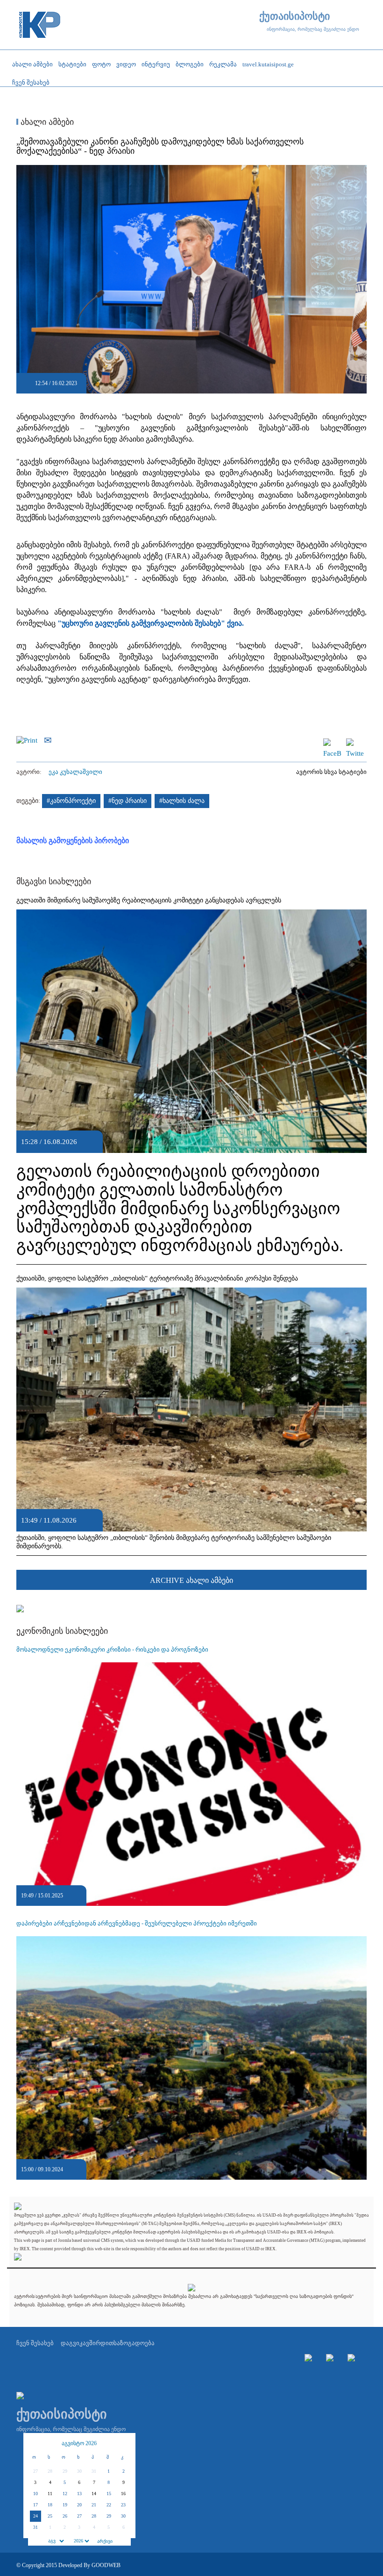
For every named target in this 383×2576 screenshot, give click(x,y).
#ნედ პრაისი (128, 801)
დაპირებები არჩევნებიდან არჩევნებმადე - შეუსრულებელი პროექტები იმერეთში (137, 1923)
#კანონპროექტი (71, 801)
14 (94, 2494)
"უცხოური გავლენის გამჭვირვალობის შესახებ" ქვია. (152, 623)
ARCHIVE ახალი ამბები (191, 1580)
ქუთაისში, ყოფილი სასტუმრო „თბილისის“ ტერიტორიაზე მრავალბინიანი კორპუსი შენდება (157, 1278)
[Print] (29, 739)
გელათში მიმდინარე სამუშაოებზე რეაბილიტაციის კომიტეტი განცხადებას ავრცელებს (149, 900)
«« (35, 2443)
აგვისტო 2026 (79, 2443)
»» (124, 2443)
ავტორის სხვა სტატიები (331, 772)
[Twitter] (355, 743)
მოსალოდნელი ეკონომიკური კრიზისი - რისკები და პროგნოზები (112, 1649)
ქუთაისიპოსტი (294, 16)
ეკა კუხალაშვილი (75, 772)
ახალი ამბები (46, 122)
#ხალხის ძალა (182, 801)
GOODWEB (106, 2565)
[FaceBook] (332, 743)
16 (123, 2494)
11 (50, 2494)
